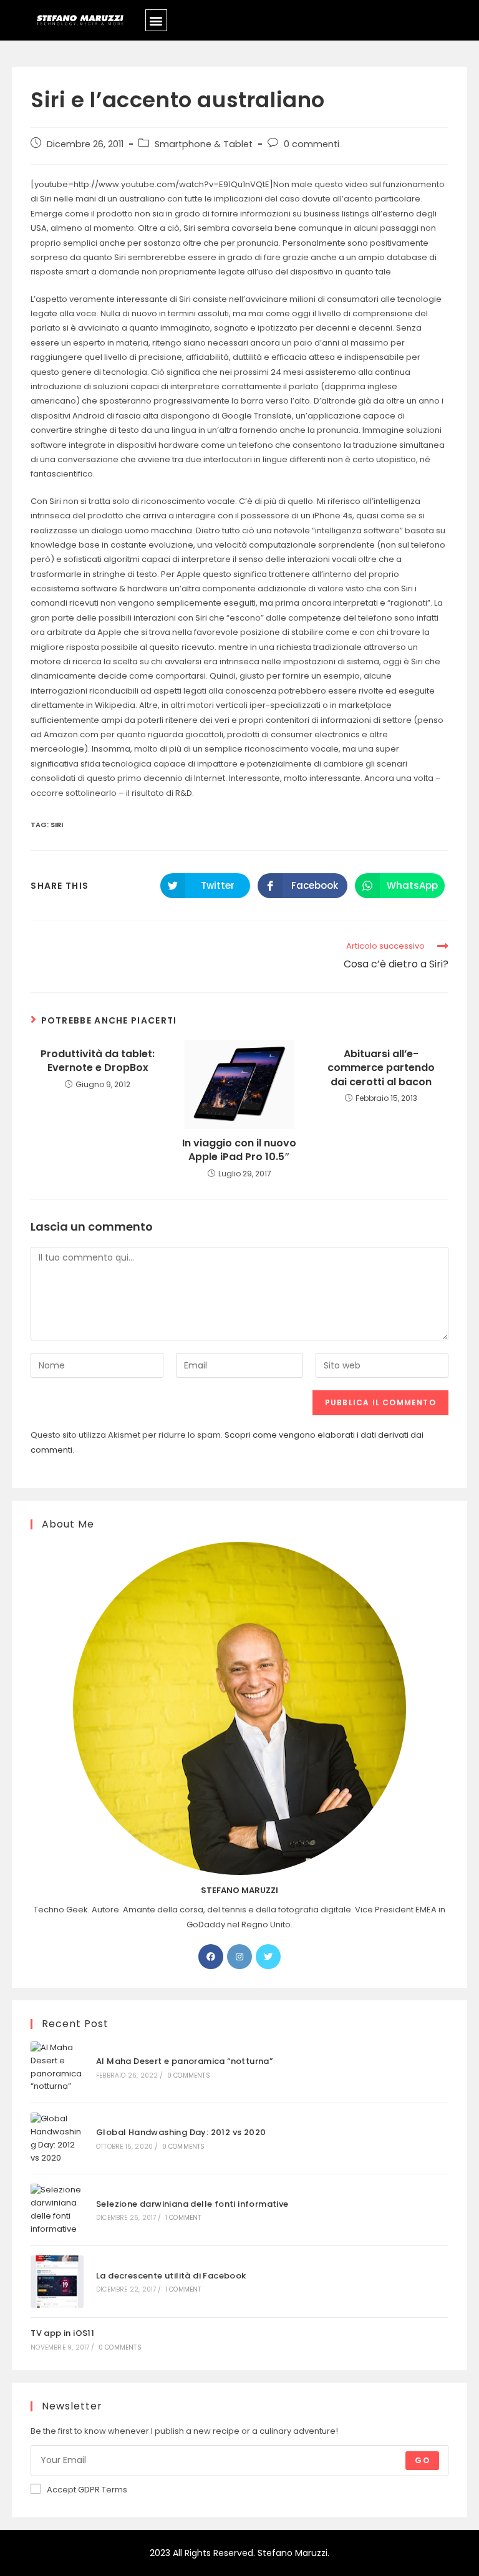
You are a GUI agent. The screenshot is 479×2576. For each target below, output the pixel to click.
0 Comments (189, 2075)
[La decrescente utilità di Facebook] (57, 2282)
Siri (57, 825)
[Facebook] (211, 1957)
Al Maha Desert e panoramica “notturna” (184, 2061)
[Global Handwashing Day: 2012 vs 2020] (57, 2138)
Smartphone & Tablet (204, 144)
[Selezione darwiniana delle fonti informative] (57, 2210)
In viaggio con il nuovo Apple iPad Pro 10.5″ (239, 1150)
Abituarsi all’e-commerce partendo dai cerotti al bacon (381, 1068)
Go (422, 2460)
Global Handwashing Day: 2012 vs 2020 (181, 2132)
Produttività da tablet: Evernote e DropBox (98, 1061)
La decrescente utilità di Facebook (171, 2276)
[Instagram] (239, 1957)
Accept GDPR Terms (87, 2490)
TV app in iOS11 (62, 2333)
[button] (156, 20)
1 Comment (183, 2218)
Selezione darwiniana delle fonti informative (192, 2204)
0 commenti (312, 144)
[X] (268, 1957)
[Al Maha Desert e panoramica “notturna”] (57, 2067)
